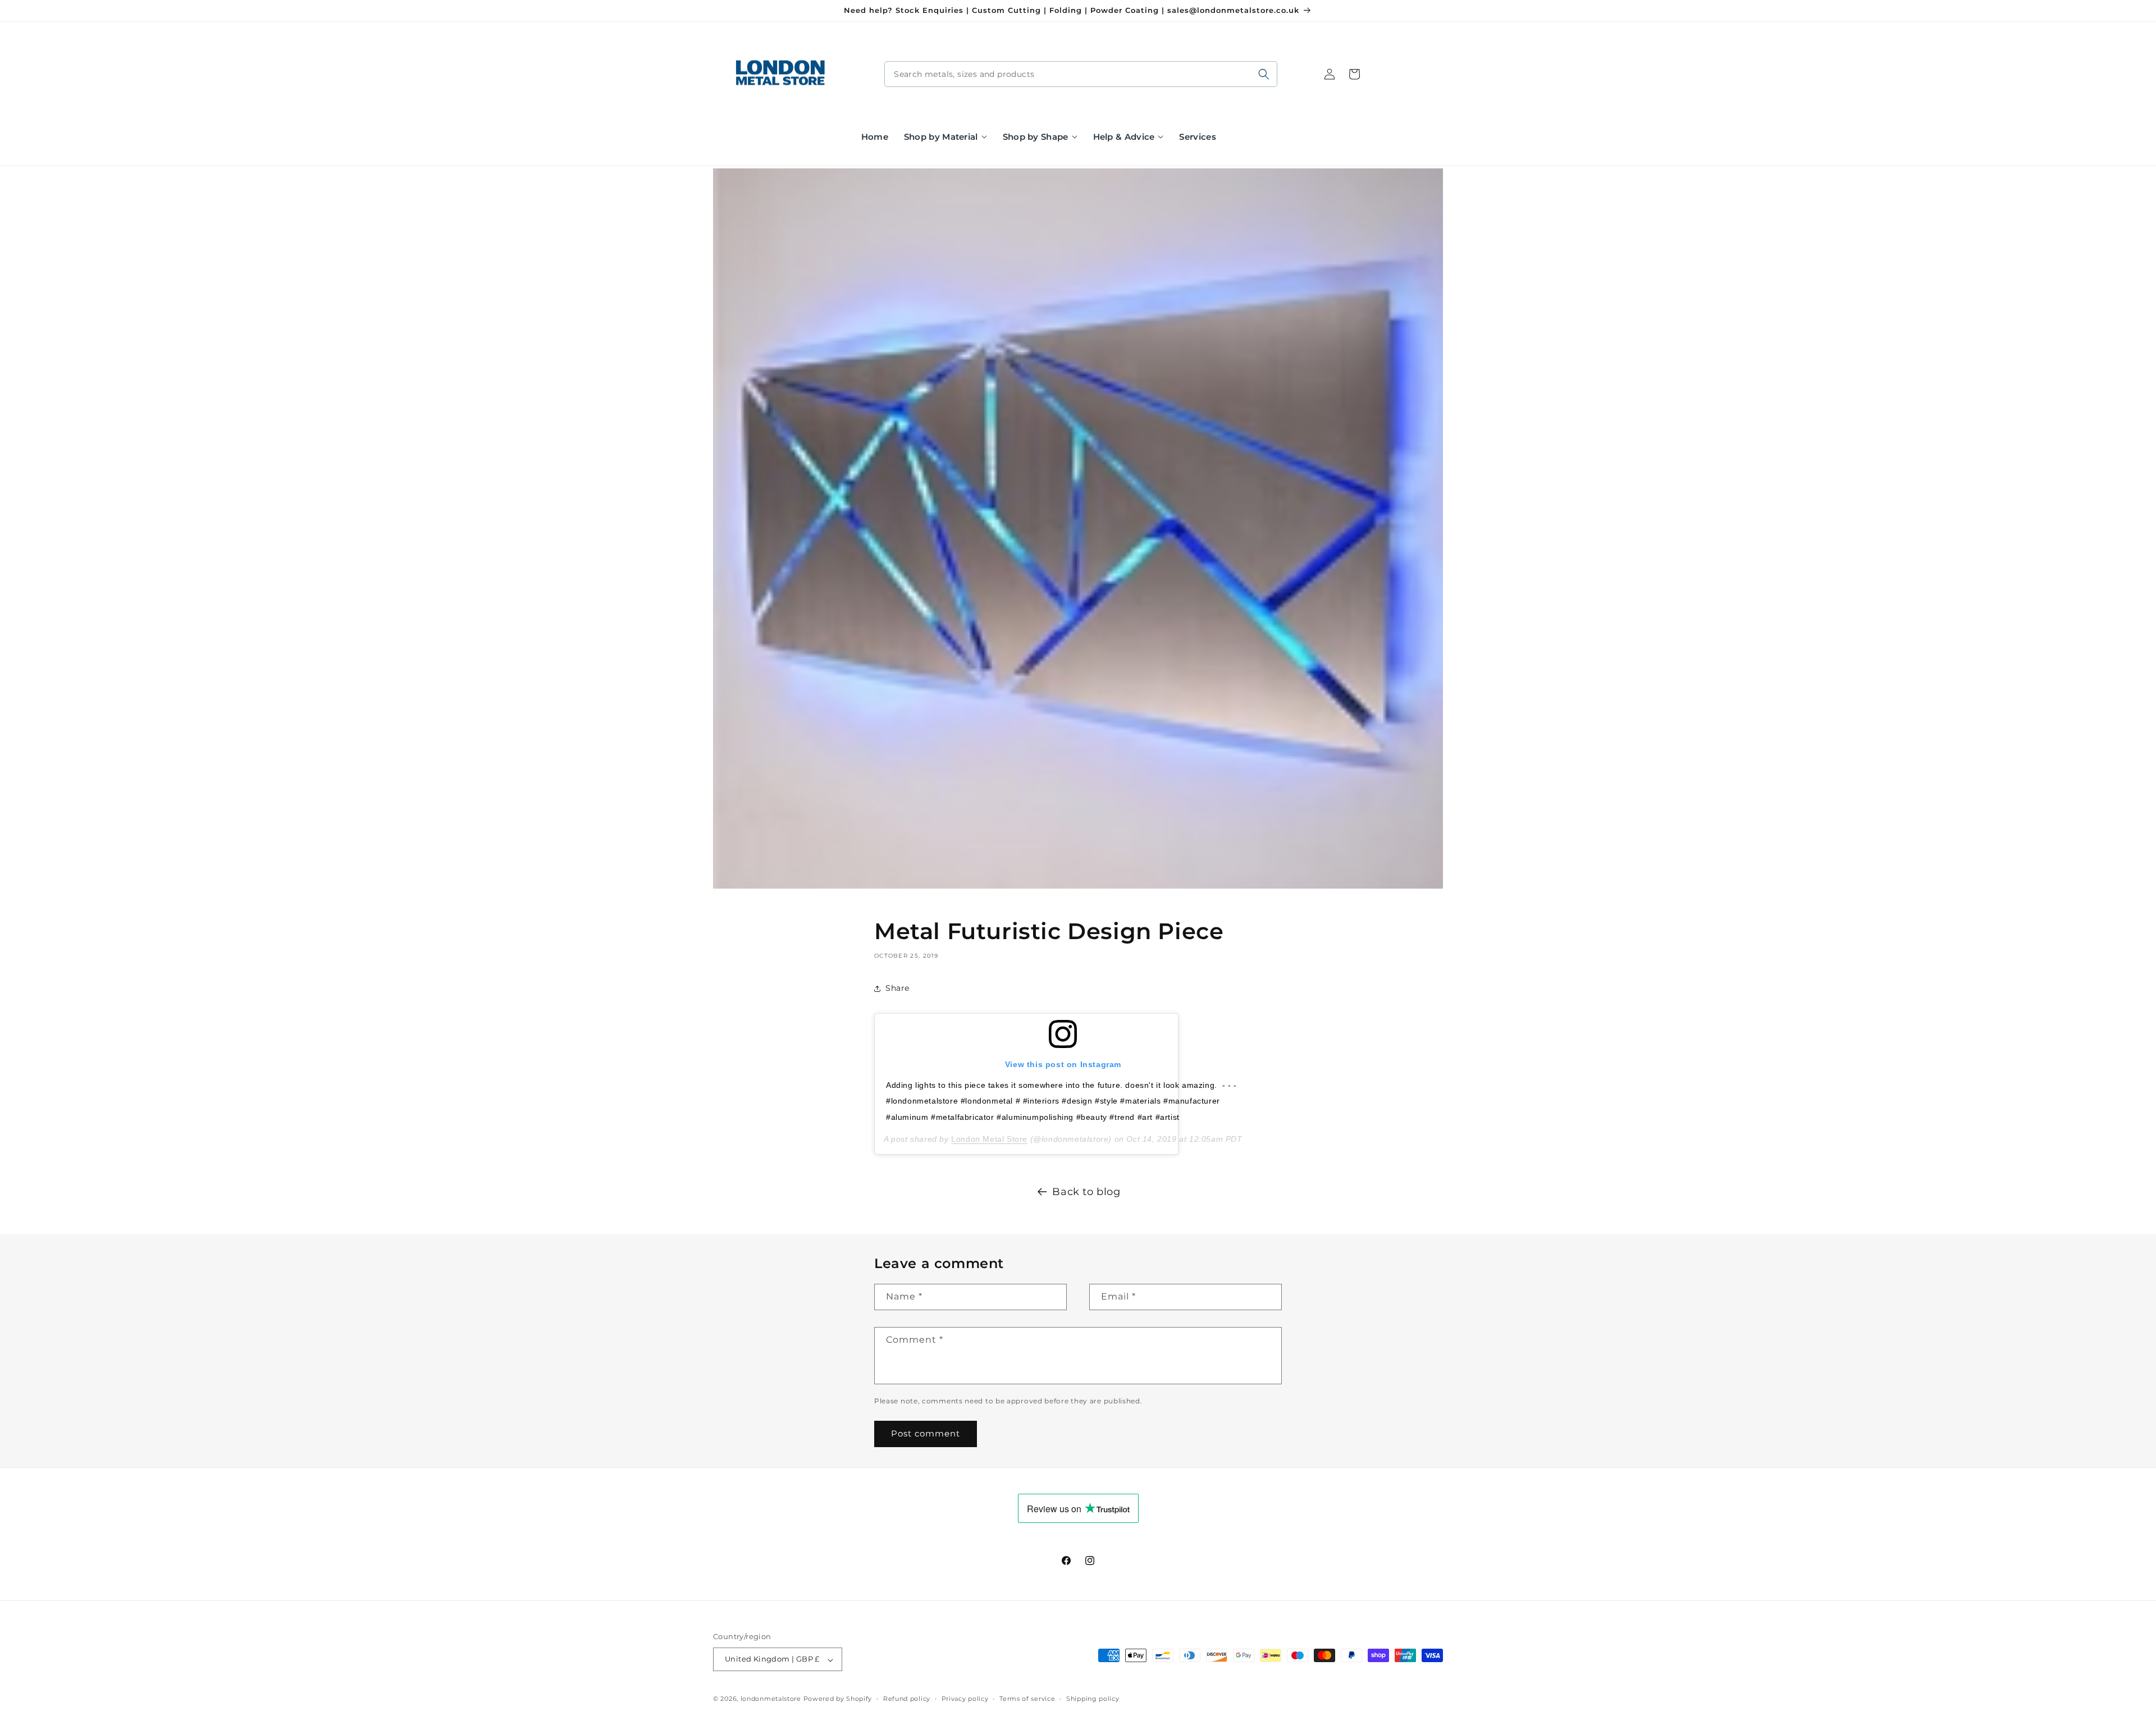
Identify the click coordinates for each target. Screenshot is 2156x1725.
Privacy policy (965, 1699)
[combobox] (1081, 74)
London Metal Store (989, 1139)
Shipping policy (1093, 1699)
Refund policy (907, 1699)
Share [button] (897, 988)
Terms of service (1027, 1699)
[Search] (1264, 74)
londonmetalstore (771, 1699)
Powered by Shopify (838, 1699)
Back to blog (1086, 1192)
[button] (945, 137)
